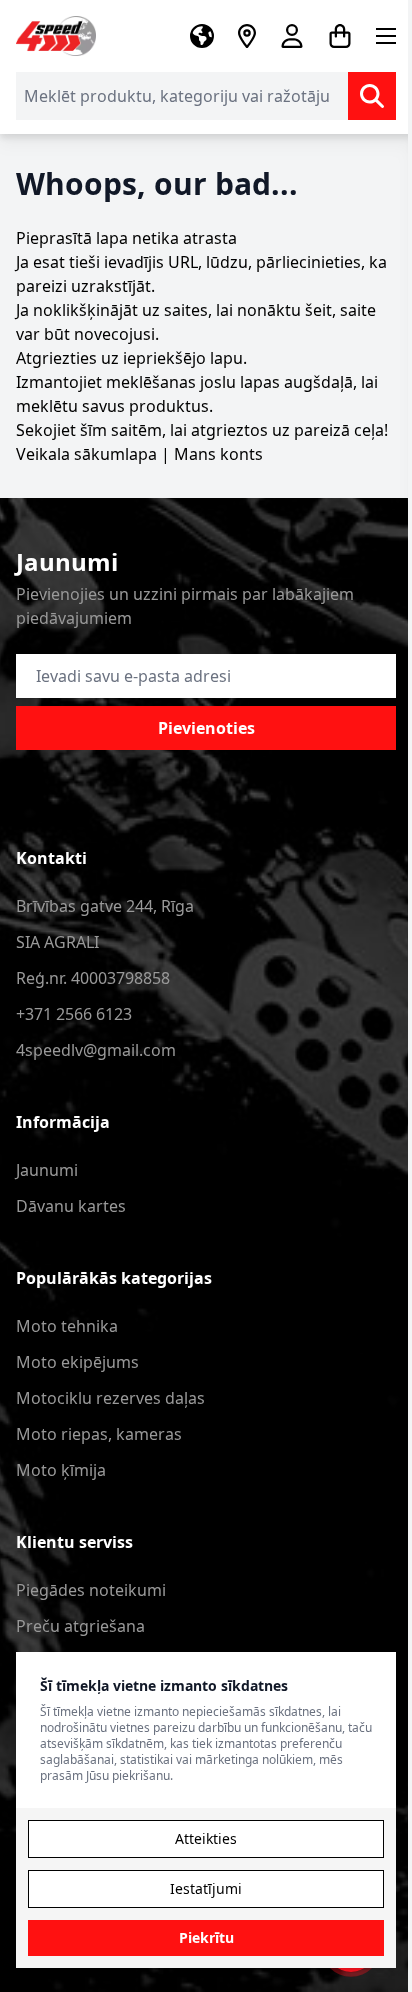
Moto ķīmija (61, 1470)
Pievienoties (206, 728)
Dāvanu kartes (71, 1206)
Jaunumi (47, 1170)
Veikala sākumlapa (86, 454)
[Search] (372, 96)
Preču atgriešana (80, 1626)
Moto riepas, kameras (99, 1434)
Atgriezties (56, 358)
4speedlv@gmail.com (96, 1050)
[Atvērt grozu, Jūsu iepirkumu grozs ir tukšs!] (340, 36)
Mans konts (218, 454)
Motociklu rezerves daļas (110, 1398)
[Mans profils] (292, 36)
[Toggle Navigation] (386, 36)
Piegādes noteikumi (91, 1590)
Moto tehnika (67, 1326)
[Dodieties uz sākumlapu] (56, 36)
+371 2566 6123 (74, 1014)
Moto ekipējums (77, 1362)
